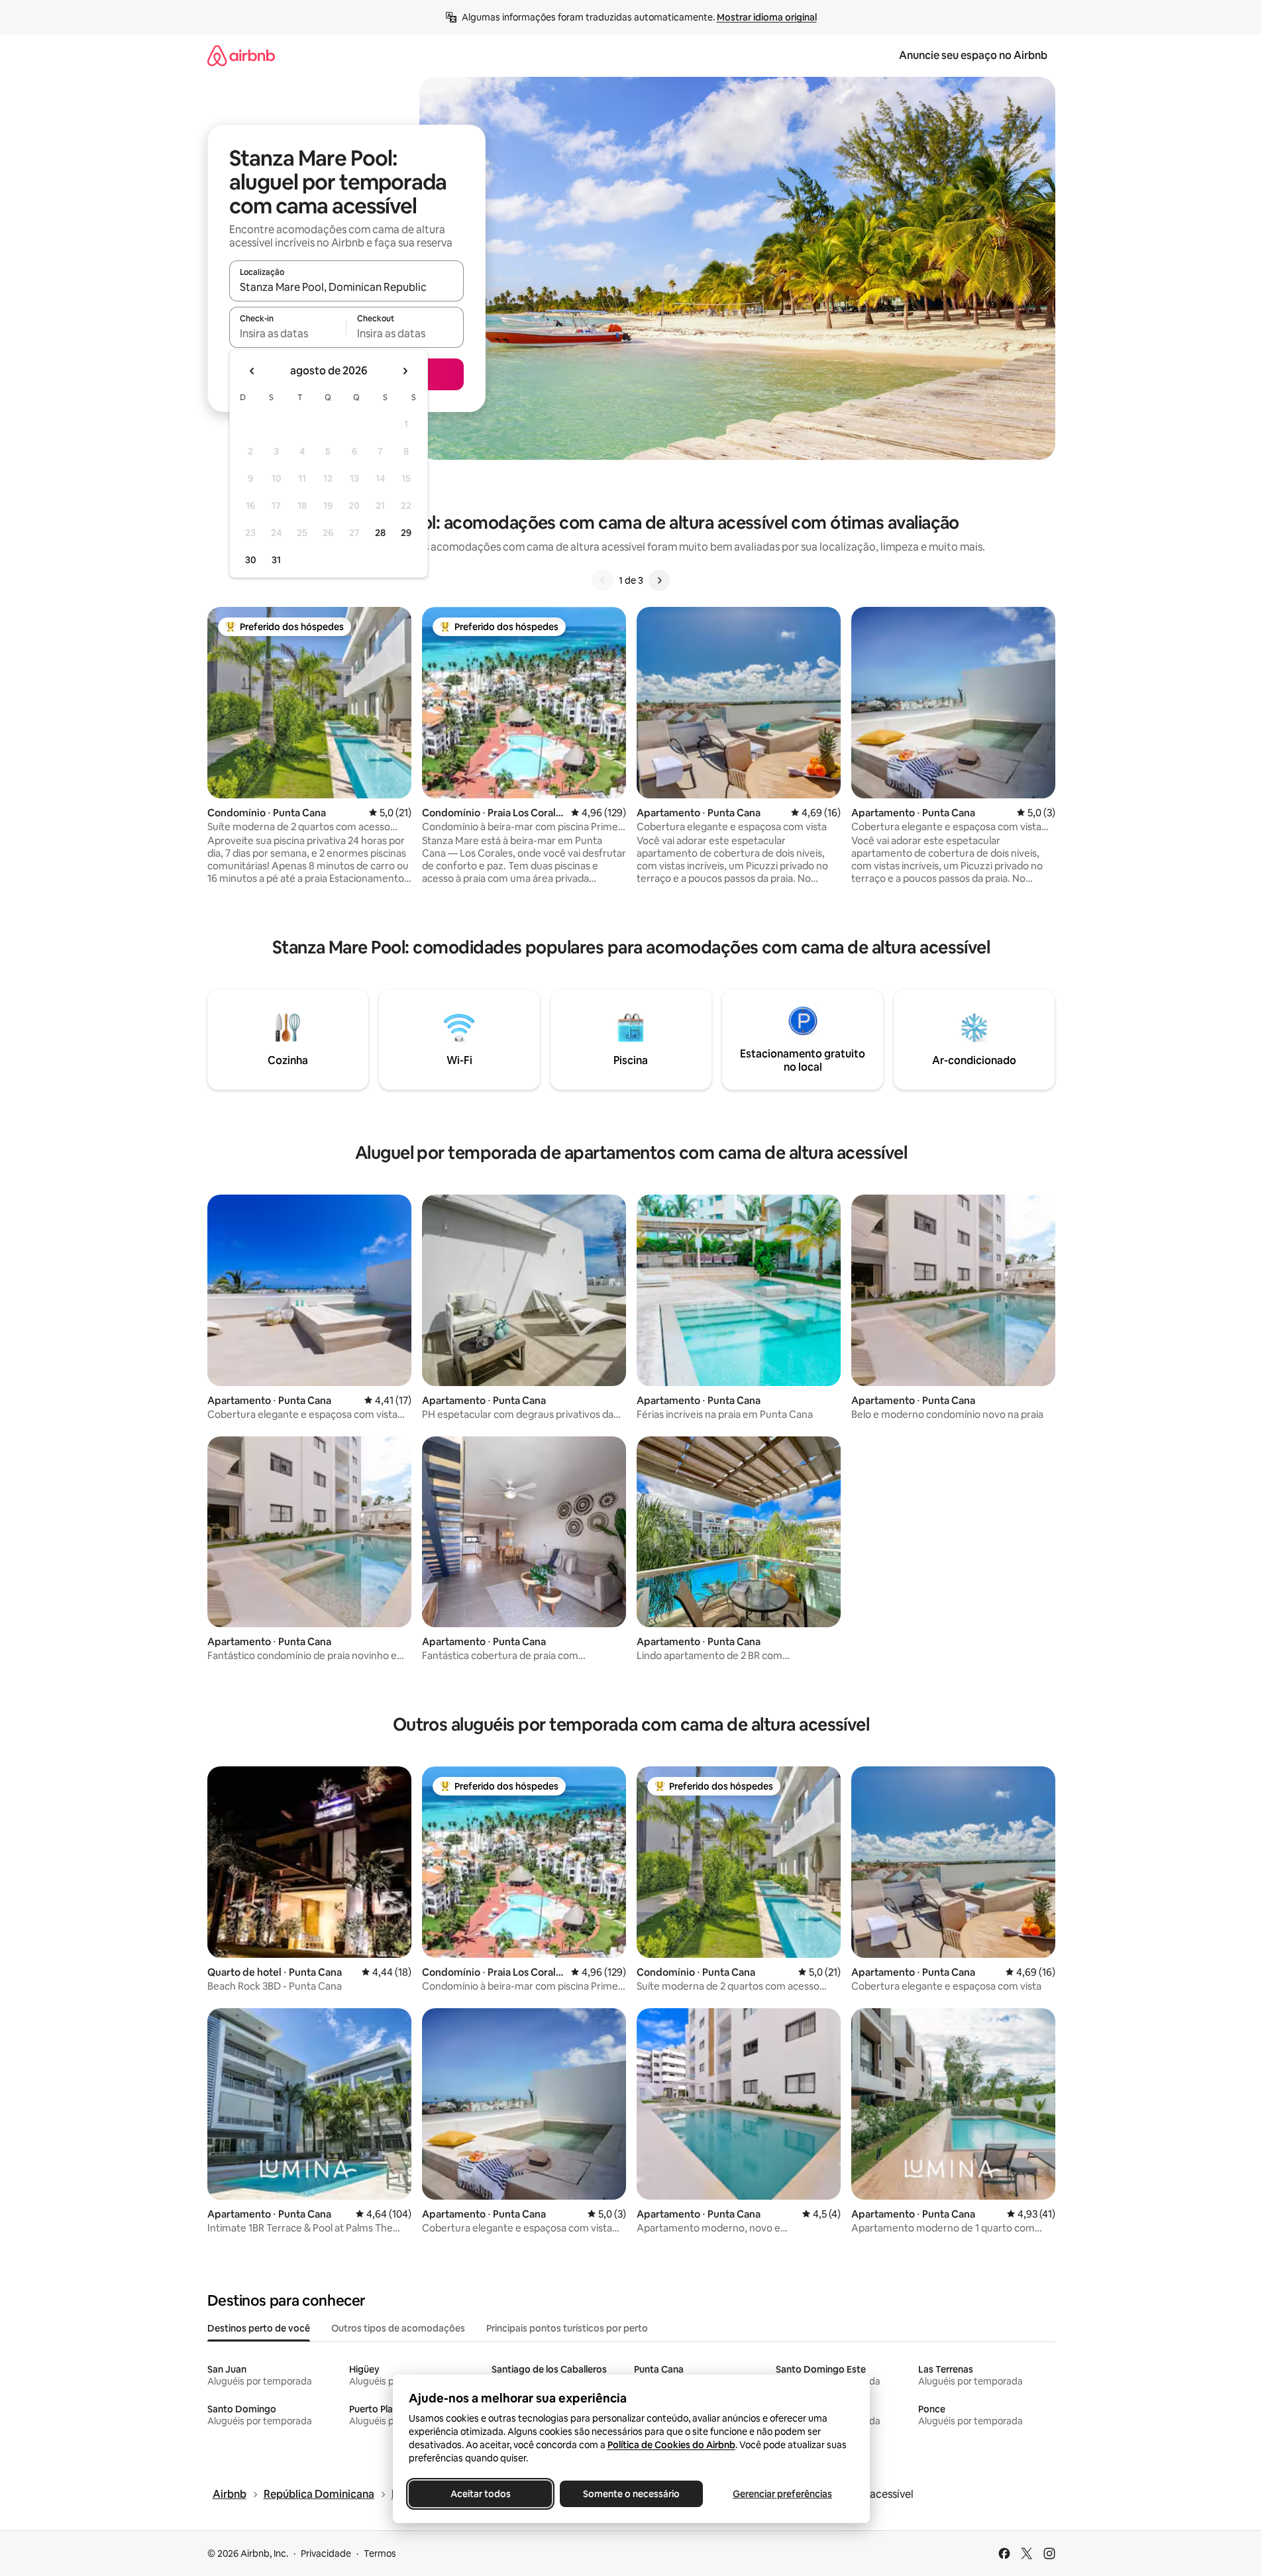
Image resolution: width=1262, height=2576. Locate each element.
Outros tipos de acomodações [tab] (398, 2328)
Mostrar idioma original (767, 17)
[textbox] (288, 333)
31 (276, 560)
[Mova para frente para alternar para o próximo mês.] (405, 371)
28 (380, 533)
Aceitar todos (480, 2494)
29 (406, 533)
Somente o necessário (631, 2494)
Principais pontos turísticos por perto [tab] (567, 2328)
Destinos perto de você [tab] (259, 2328)
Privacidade (326, 2553)
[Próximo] (659, 580)
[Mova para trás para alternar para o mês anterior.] (252, 371)
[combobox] (346, 287)
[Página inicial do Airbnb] (241, 55)
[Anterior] (603, 580)
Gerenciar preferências (782, 2494)
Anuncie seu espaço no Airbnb (973, 55)
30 (251, 560)
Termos (380, 2553)
